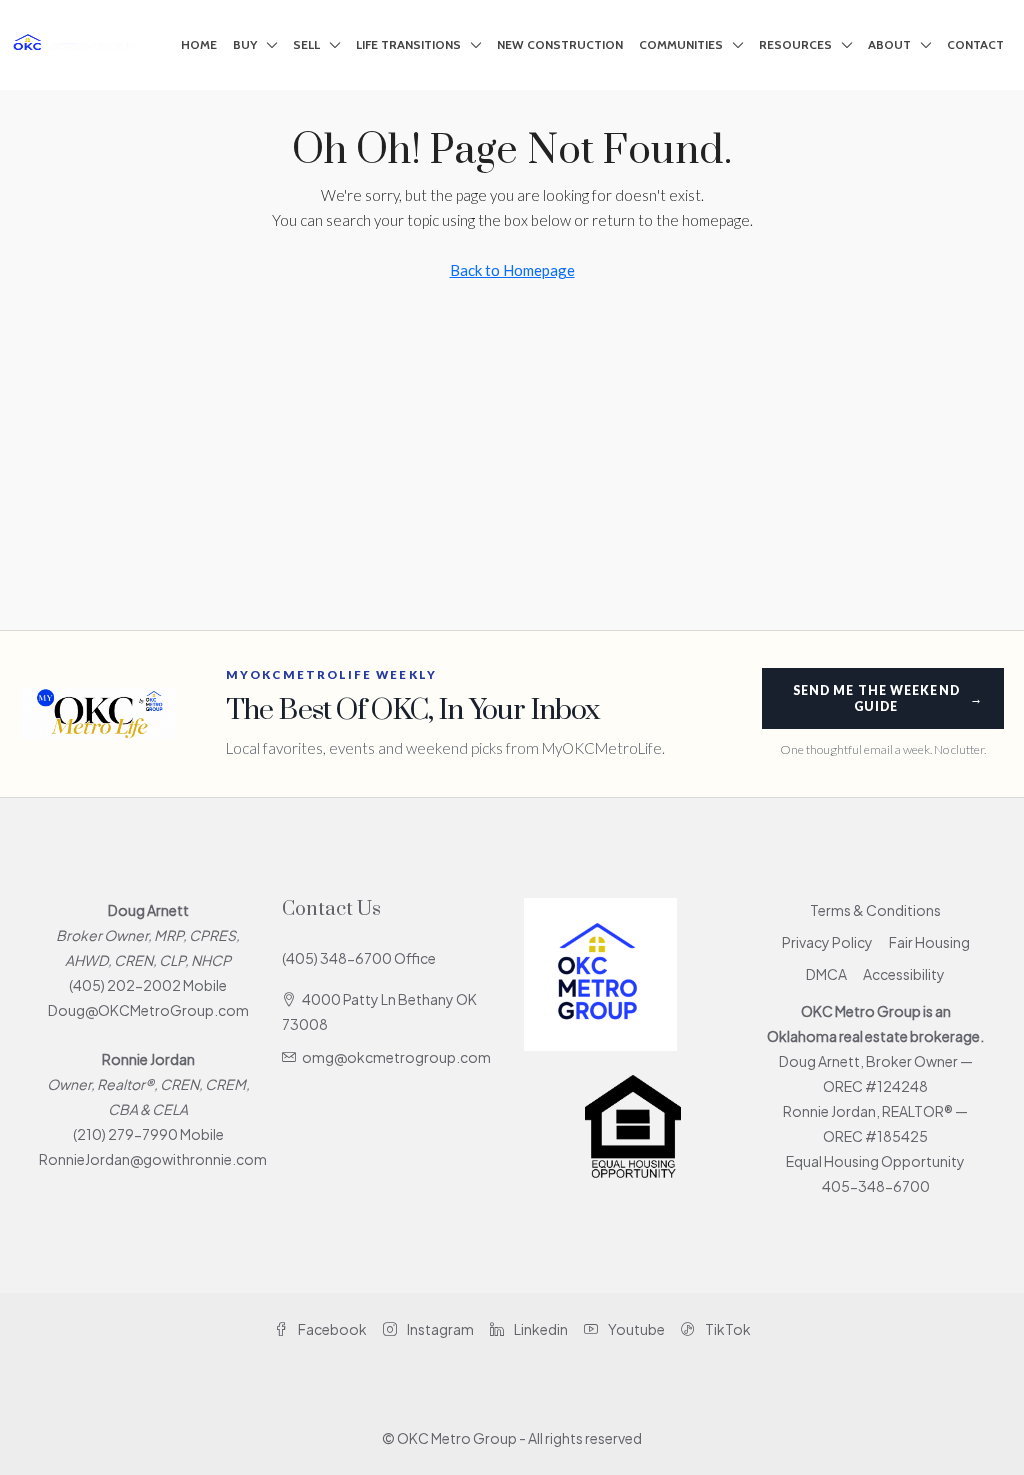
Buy (245, 44)
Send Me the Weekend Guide (888, 698)
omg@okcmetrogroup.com (396, 1057)
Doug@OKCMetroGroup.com (148, 1010)
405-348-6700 (876, 1186)
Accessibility (904, 974)
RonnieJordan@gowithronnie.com (153, 1159)
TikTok (727, 1329)
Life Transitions (408, 44)
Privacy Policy (827, 942)
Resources (795, 44)
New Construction (560, 44)
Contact (975, 44)
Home (199, 44)
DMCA (826, 974)
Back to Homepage (512, 270)
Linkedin (540, 1329)
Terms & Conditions (875, 910)
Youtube (635, 1329)
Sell (306, 44)
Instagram (439, 1329)
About (889, 44)
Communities (681, 44)
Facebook (331, 1329)
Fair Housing (929, 942)
